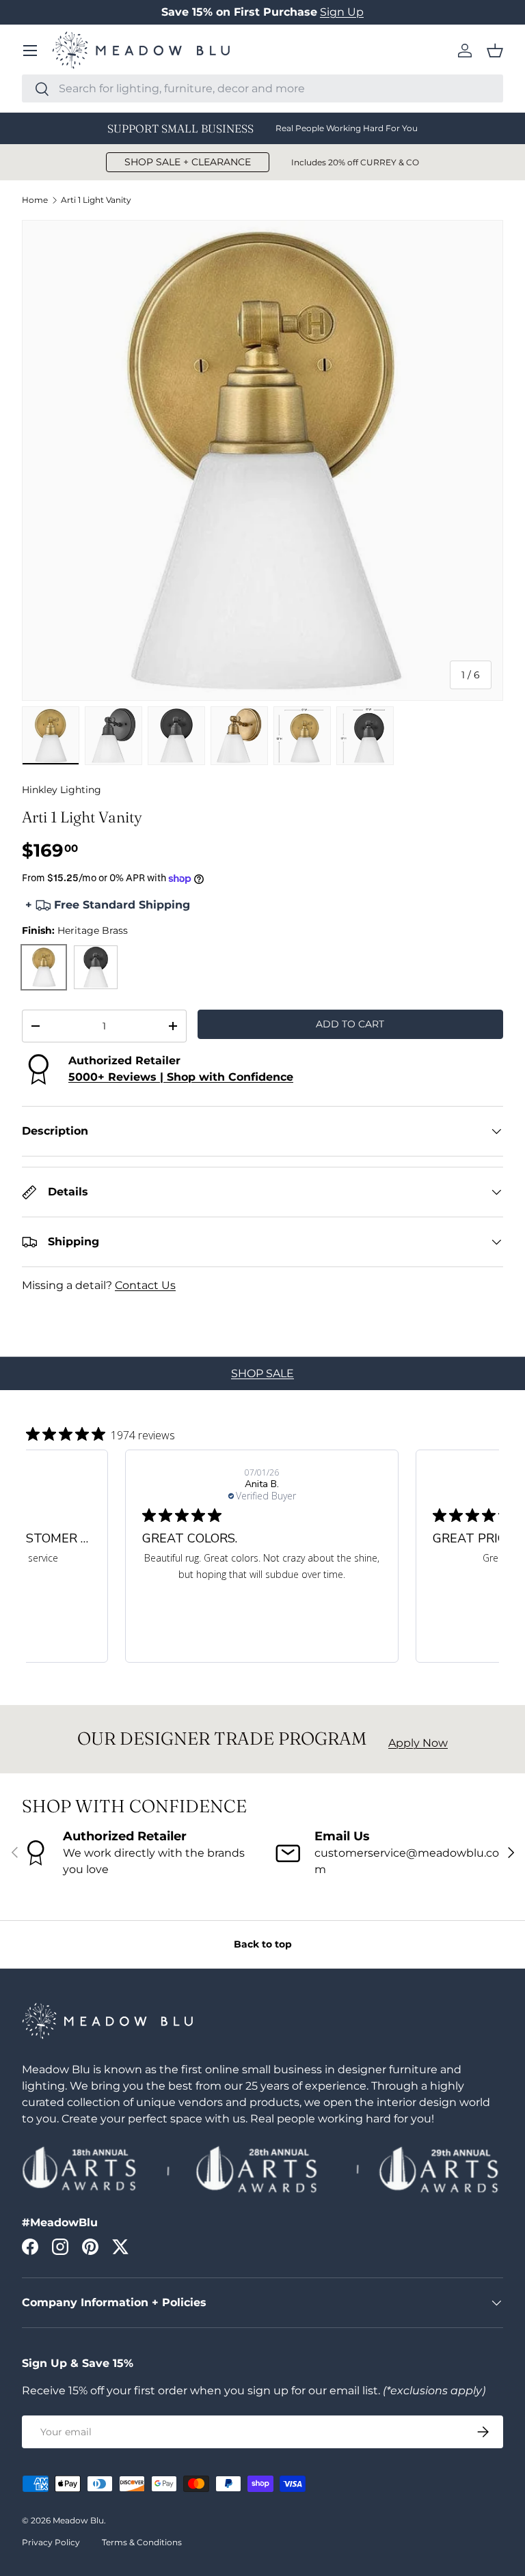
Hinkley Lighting (62, 790)
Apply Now (418, 1743)
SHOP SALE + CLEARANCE (188, 162)
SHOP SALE (262, 1373)
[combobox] (262, 88)
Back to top (263, 1944)
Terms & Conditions (142, 2542)
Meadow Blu (78, 2520)
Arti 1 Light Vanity (96, 200)
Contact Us (145, 1285)
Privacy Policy (51, 2542)
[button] (495, 51)
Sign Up (342, 12)
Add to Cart (350, 1024)
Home (35, 200)
